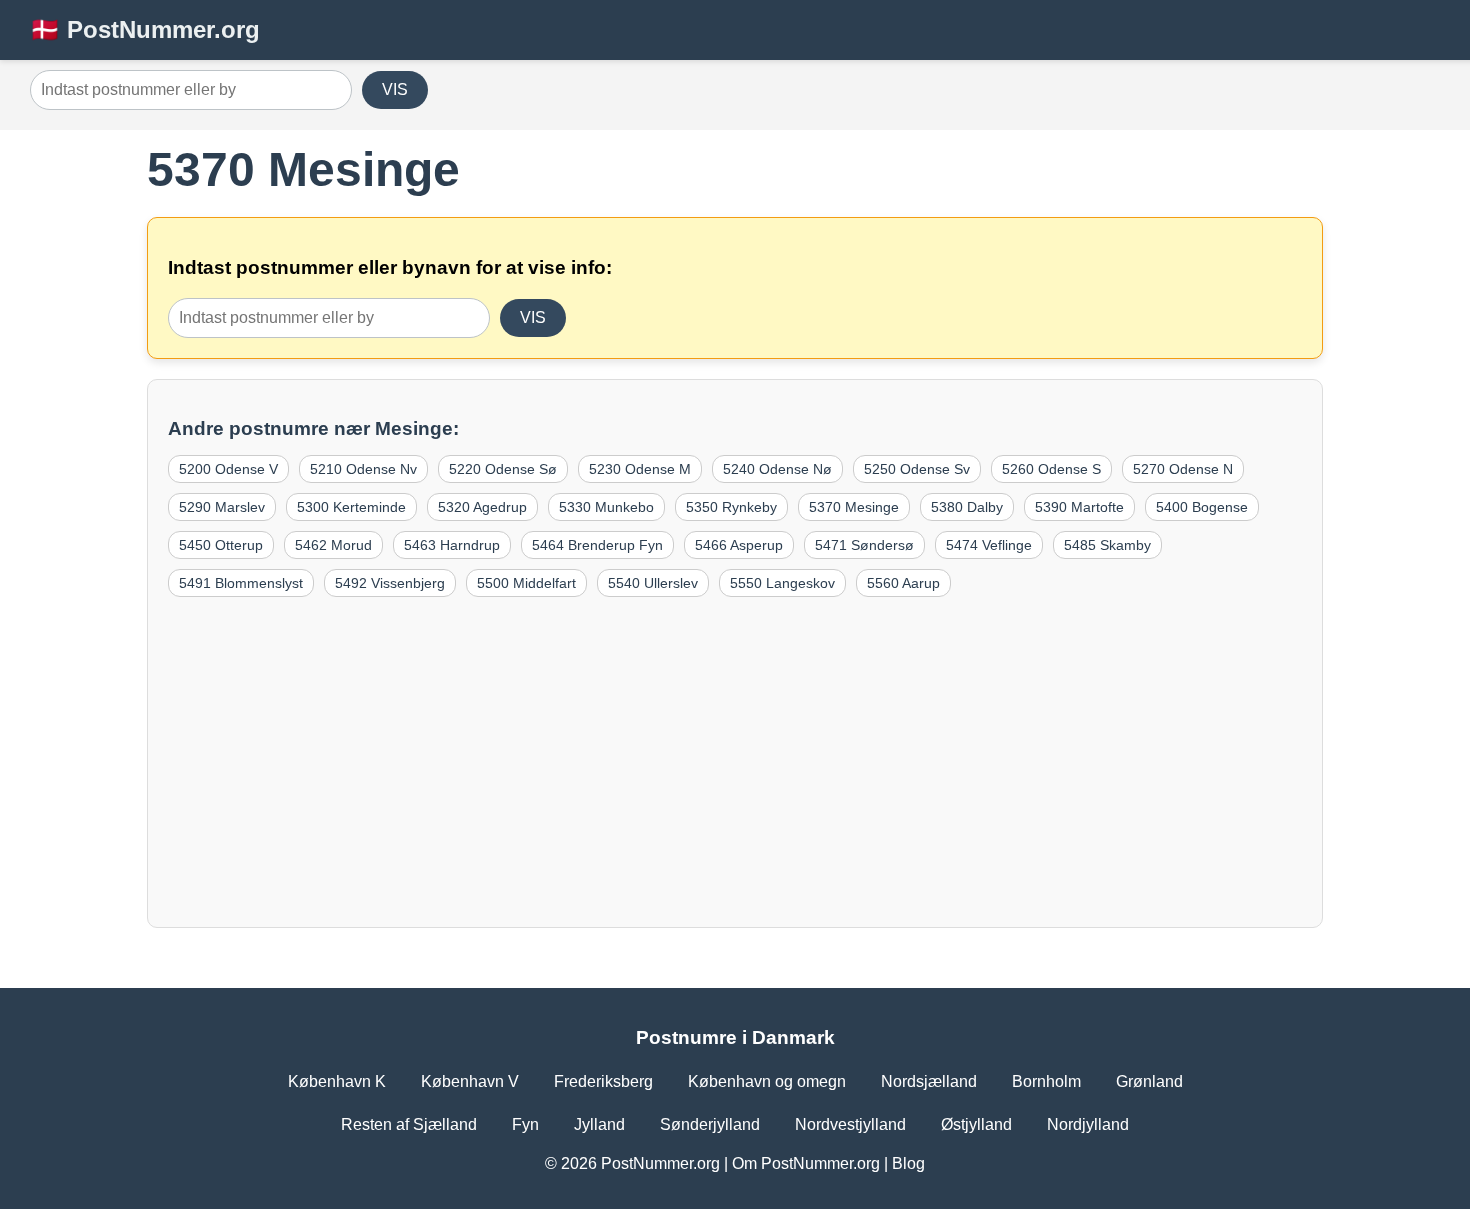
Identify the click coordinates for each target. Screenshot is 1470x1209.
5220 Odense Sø (503, 469)
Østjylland (976, 1124)
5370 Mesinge (854, 507)
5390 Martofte (1079, 507)
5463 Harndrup (452, 545)
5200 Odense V (228, 469)
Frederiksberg (603, 1081)
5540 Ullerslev (653, 583)
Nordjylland (1088, 1124)
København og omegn (767, 1081)
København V (470, 1081)
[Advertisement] (735, 757)
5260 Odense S (1051, 469)
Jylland (599, 1124)
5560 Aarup (903, 583)
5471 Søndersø (864, 545)
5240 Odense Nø (777, 469)
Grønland (1149, 1081)
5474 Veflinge (989, 545)
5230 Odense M (640, 469)
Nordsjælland (929, 1081)
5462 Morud (333, 545)
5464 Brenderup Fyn (597, 545)
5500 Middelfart (526, 583)
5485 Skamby (1107, 545)
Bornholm (1046, 1081)
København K (337, 1081)
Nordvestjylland (850, 1124)
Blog (908, 1163)
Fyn (525, 1124)
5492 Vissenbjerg (390, 583)
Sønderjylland (710, 1124)
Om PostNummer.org (806, 1163)
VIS (395, 89)
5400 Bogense (1202, 507)
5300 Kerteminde (351, 507)
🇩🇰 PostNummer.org (145, 29)
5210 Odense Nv (363, 469)
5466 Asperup (739, 545)
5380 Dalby (967, 507)
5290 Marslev (222, 507)
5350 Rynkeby (731, 507)
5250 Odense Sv (917, 469)
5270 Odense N (1183, 469)
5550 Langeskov (782, 583)
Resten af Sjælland (409, 1124)
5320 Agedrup (482, 507)
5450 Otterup (221, 545)
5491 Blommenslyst (241, 583)
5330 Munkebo (606, 507)
